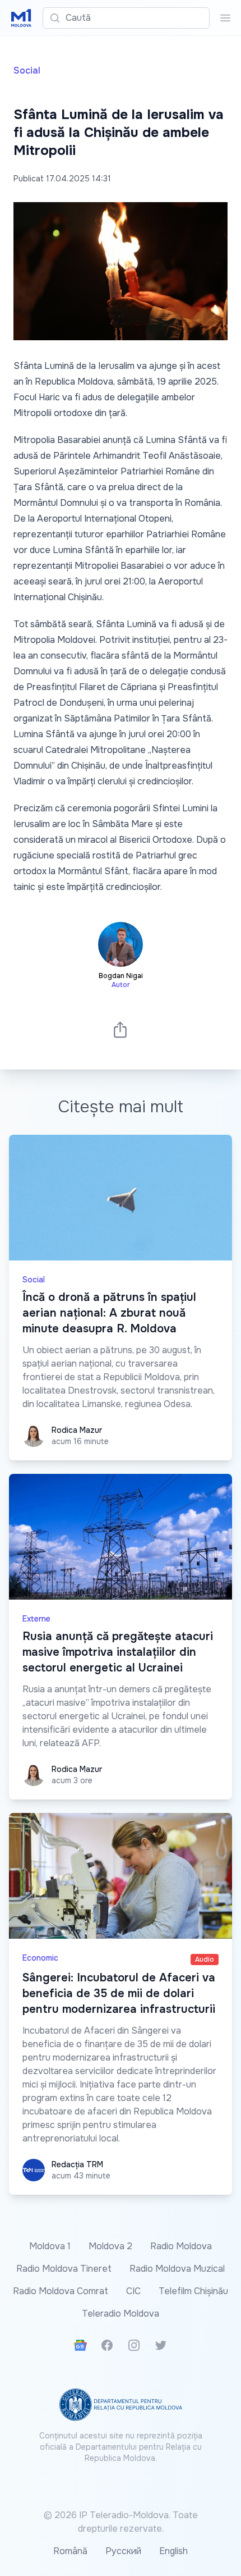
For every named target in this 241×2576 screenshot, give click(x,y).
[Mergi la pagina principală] (21, 18)
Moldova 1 (50, 2246)
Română (70, 2551)
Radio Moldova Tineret (64, 2269)
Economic (40, 1958)
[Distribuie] (121, 1029)
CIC (133, 2291)
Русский (123, 2551)
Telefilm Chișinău (193, 2291)
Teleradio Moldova (121, 2314)
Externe (36, 1619)
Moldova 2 (110, 2246)
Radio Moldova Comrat (61, 2291)
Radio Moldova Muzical (177, 2269)
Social (27, 70)
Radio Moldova (181, 2246)
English (173, 2551)
